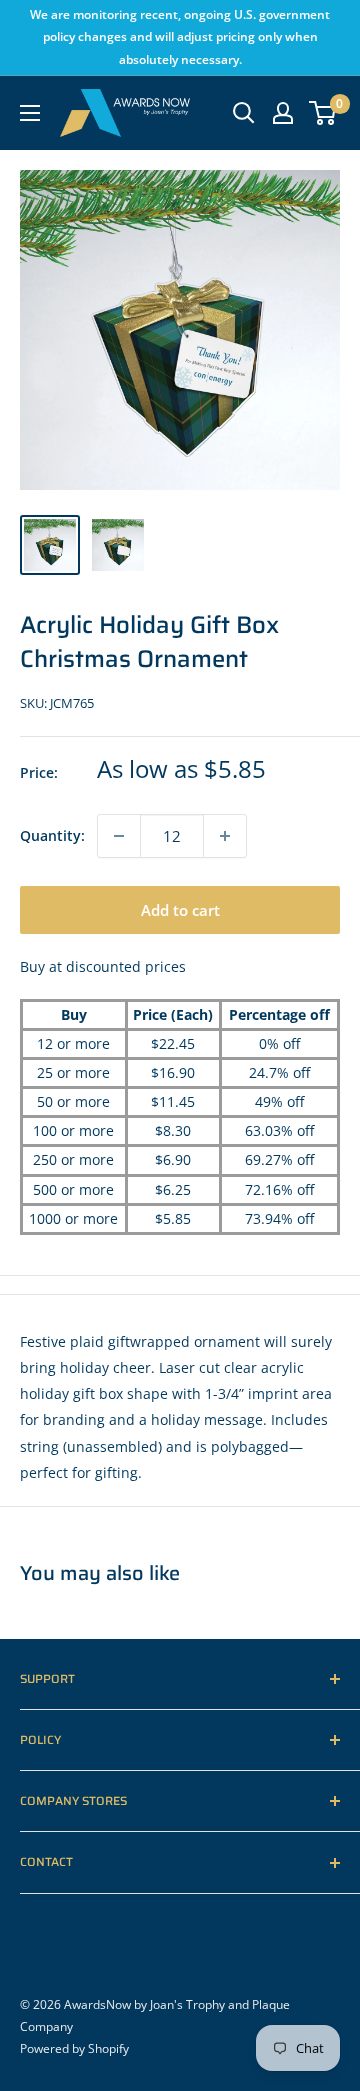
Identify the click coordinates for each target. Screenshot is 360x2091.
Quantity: (52, 835)
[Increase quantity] (225, 836)
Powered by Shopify (74, 2048)
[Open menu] (30, 113)
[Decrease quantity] (119, 836)
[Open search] (244, 113)
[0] (323, 113)
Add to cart (180, 910)
